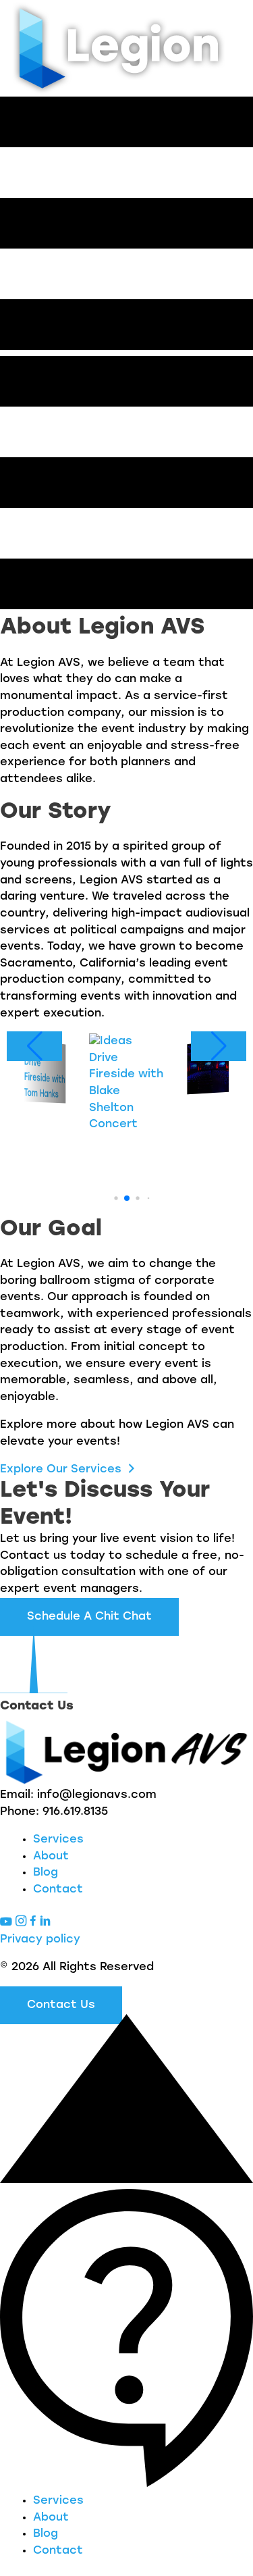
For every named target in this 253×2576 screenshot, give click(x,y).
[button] (108, 1198)
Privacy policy (40, 1939)
